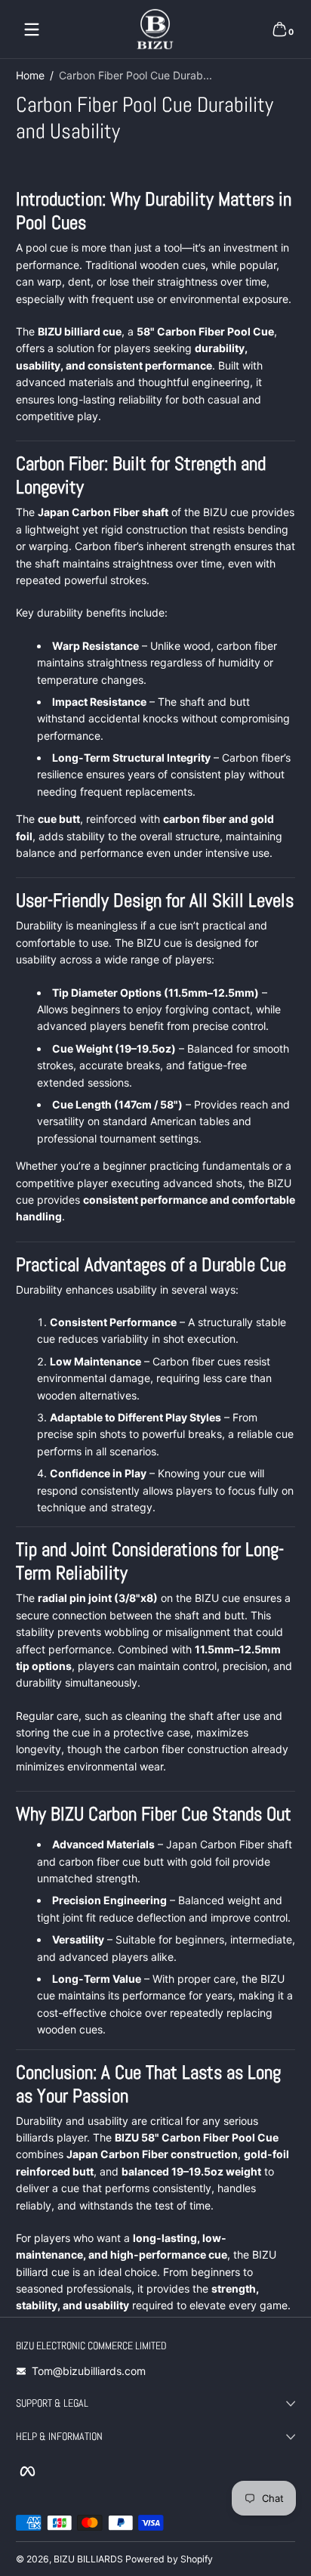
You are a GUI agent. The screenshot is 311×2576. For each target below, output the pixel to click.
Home (30, 75)
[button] (279, 29)
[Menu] (32, 29)
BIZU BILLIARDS (88, 2559)
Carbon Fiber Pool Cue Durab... (135, 75)
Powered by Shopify (169, 2559)
